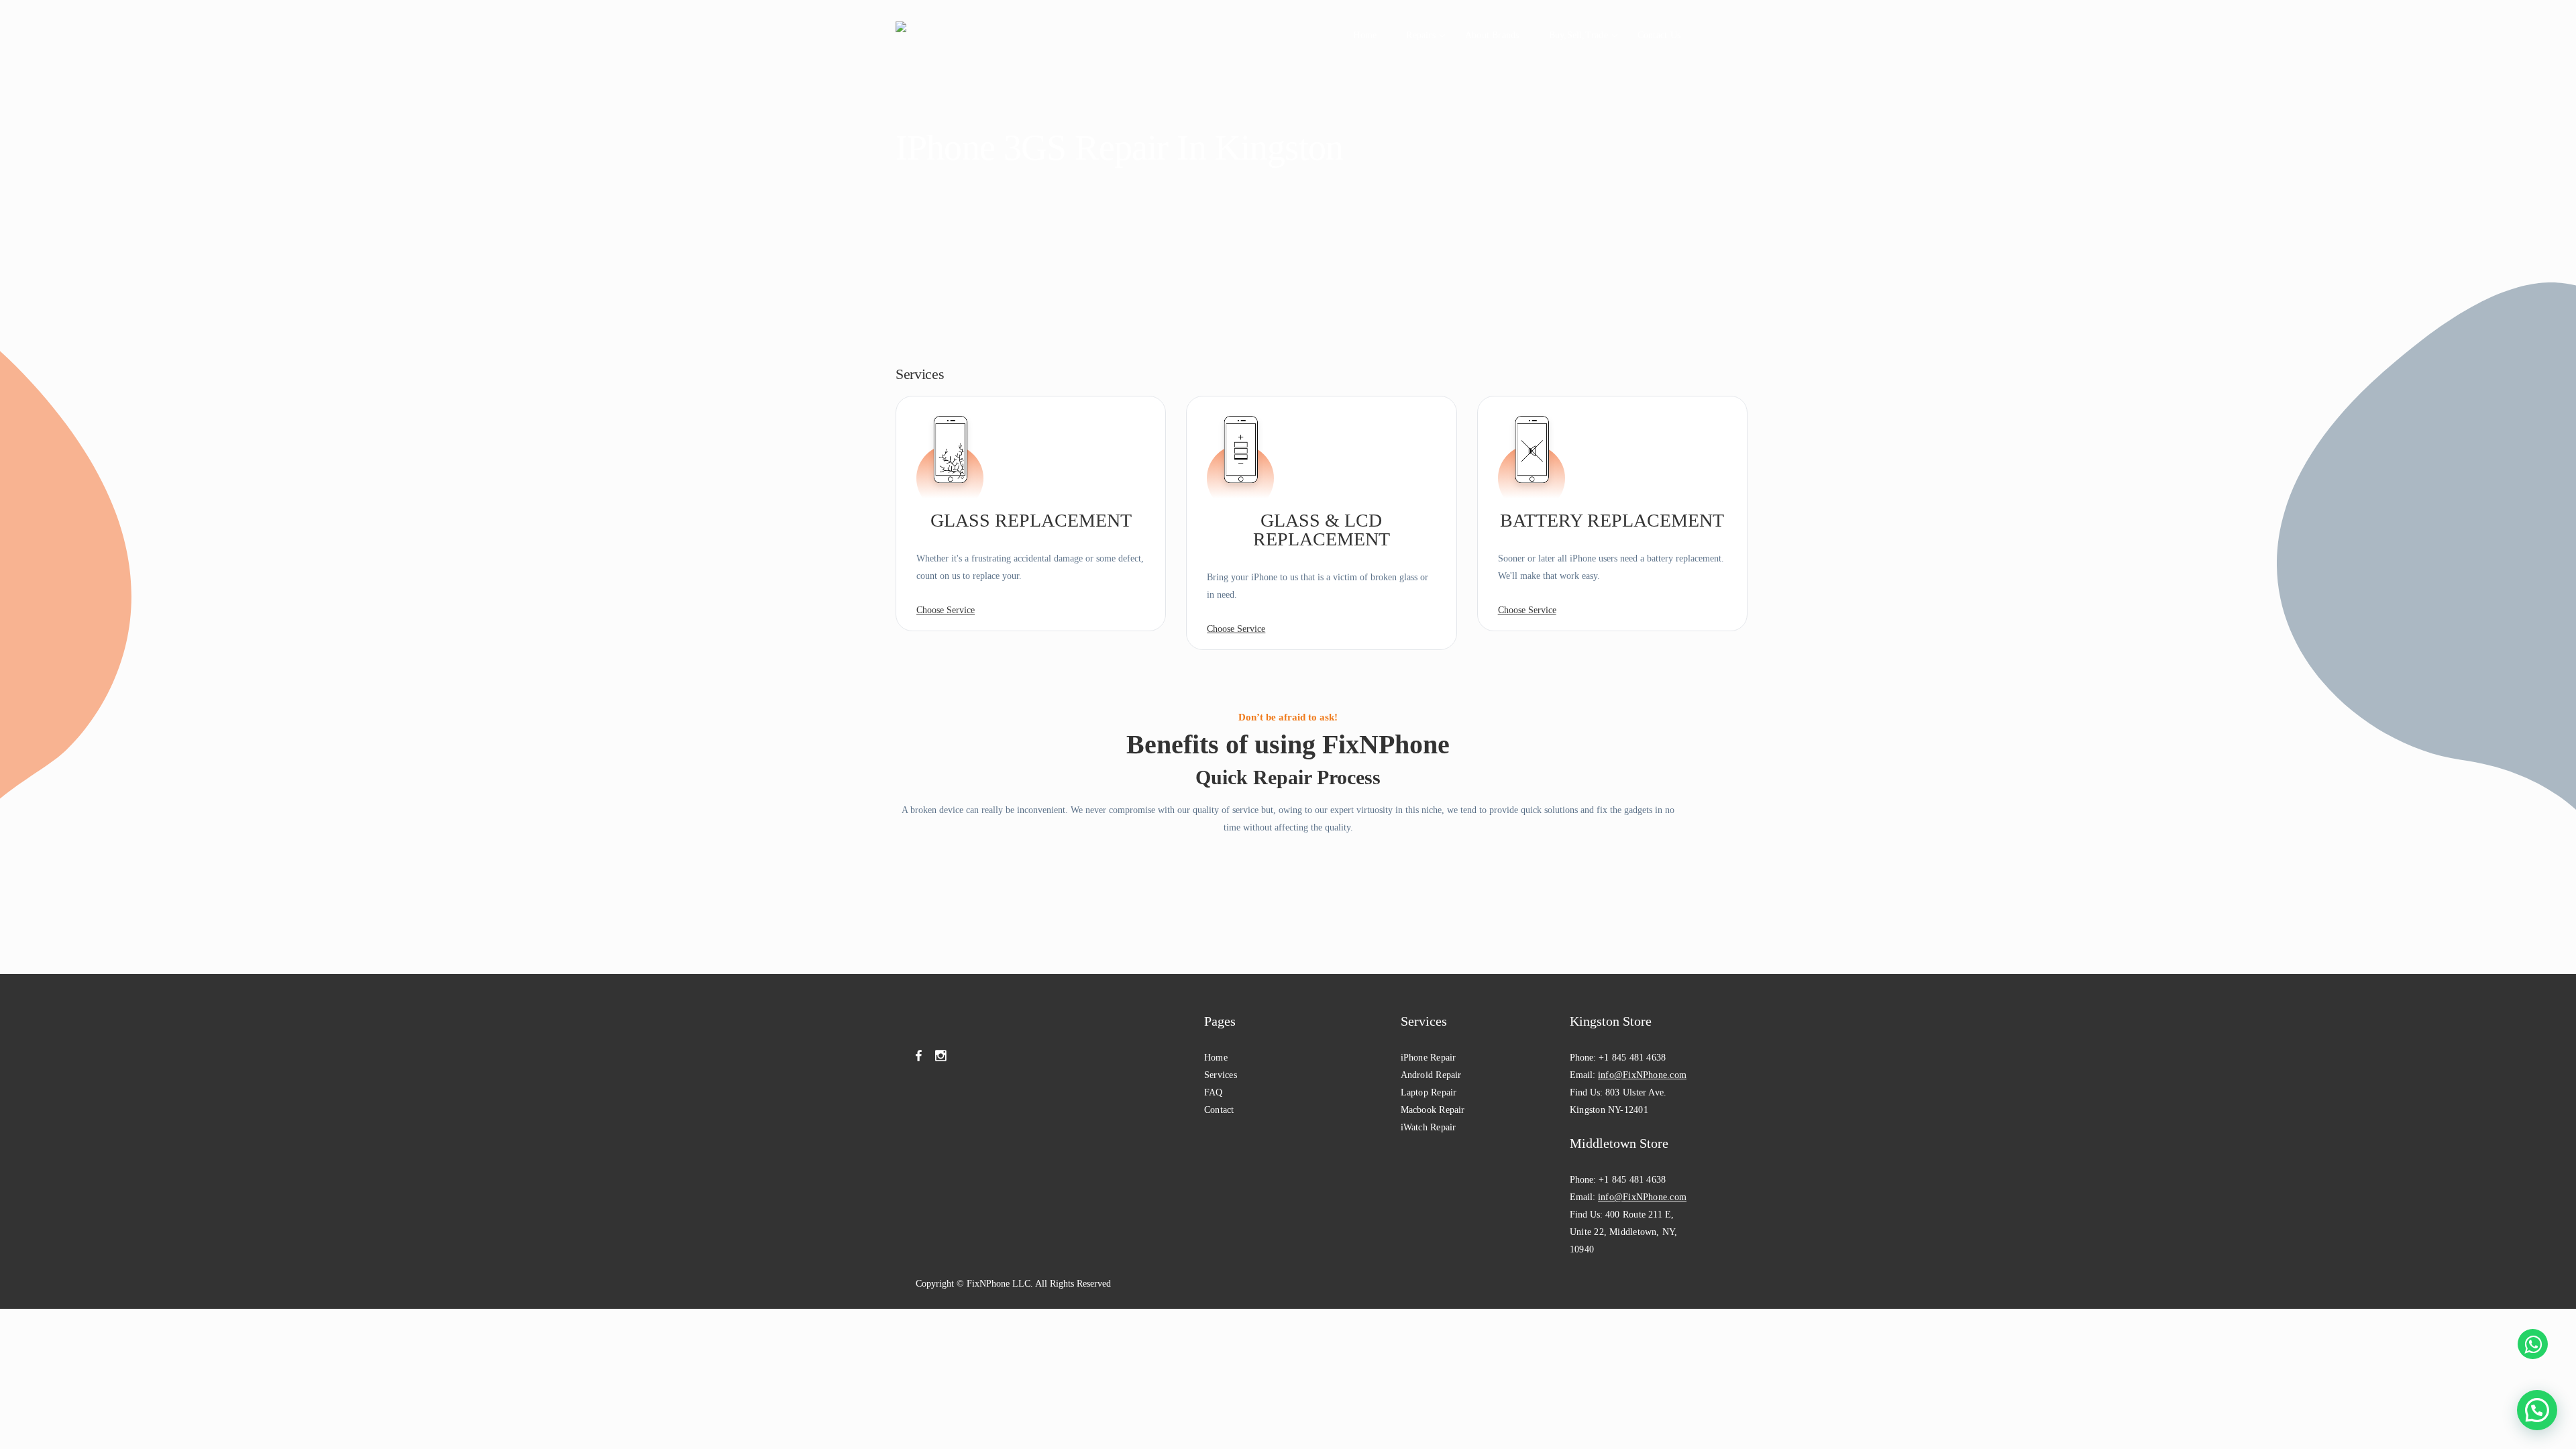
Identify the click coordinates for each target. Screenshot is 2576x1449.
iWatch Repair (1429, 1127)
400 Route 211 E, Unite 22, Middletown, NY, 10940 (1624, 1232)
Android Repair (1431, 1075)
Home (1365, 35)
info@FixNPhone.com (1642, 1075)
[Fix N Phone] (925, 35)
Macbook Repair (1433, 1110)
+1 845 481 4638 (1632, 1058)
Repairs (1421, 35)
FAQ (1214, 1092)
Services (1221, 1075)
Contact (1219, 1110)
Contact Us (1659, 35)
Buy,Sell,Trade (1578, 35)
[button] (2537, 1410)
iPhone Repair (1429, 1058)
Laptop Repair (1429, 1092)
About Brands (1492, 35)
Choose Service (946, 610)
